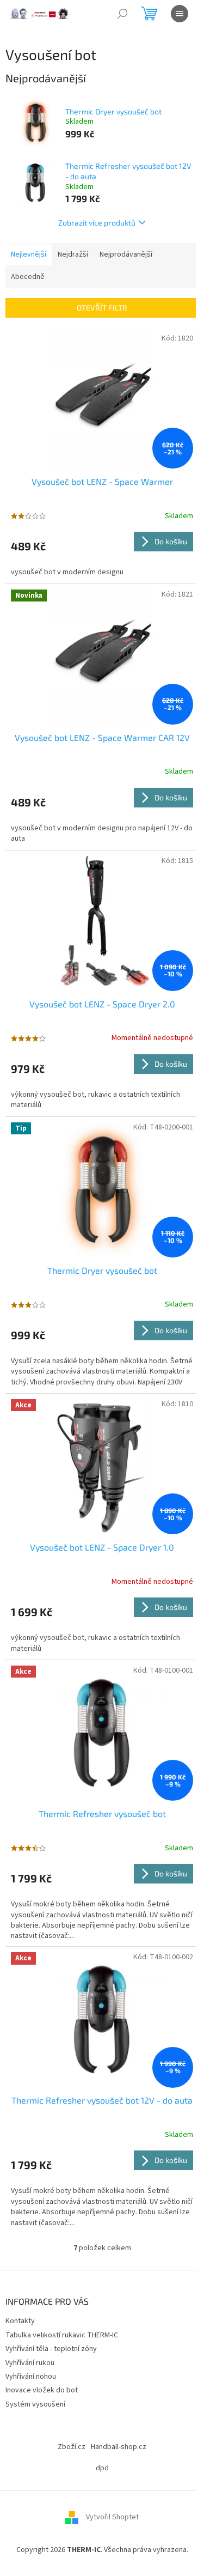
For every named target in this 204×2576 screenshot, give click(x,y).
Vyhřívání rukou (30, 2363)
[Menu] (180, 14)
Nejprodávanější (126, 254)
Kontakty (20, 2321)
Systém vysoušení (35, 2404)
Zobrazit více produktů (97, 223)
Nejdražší (73, 254)
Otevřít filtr (102, 308)
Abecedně (28, 277)
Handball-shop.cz (119, 2447)
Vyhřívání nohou (31, 2377)
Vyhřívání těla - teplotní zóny (51, 2349)
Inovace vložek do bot (42, 2390)
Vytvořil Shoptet (112, 2517)
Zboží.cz (72, 2447)
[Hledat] (122, 14)
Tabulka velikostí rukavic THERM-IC (62, 2335)
